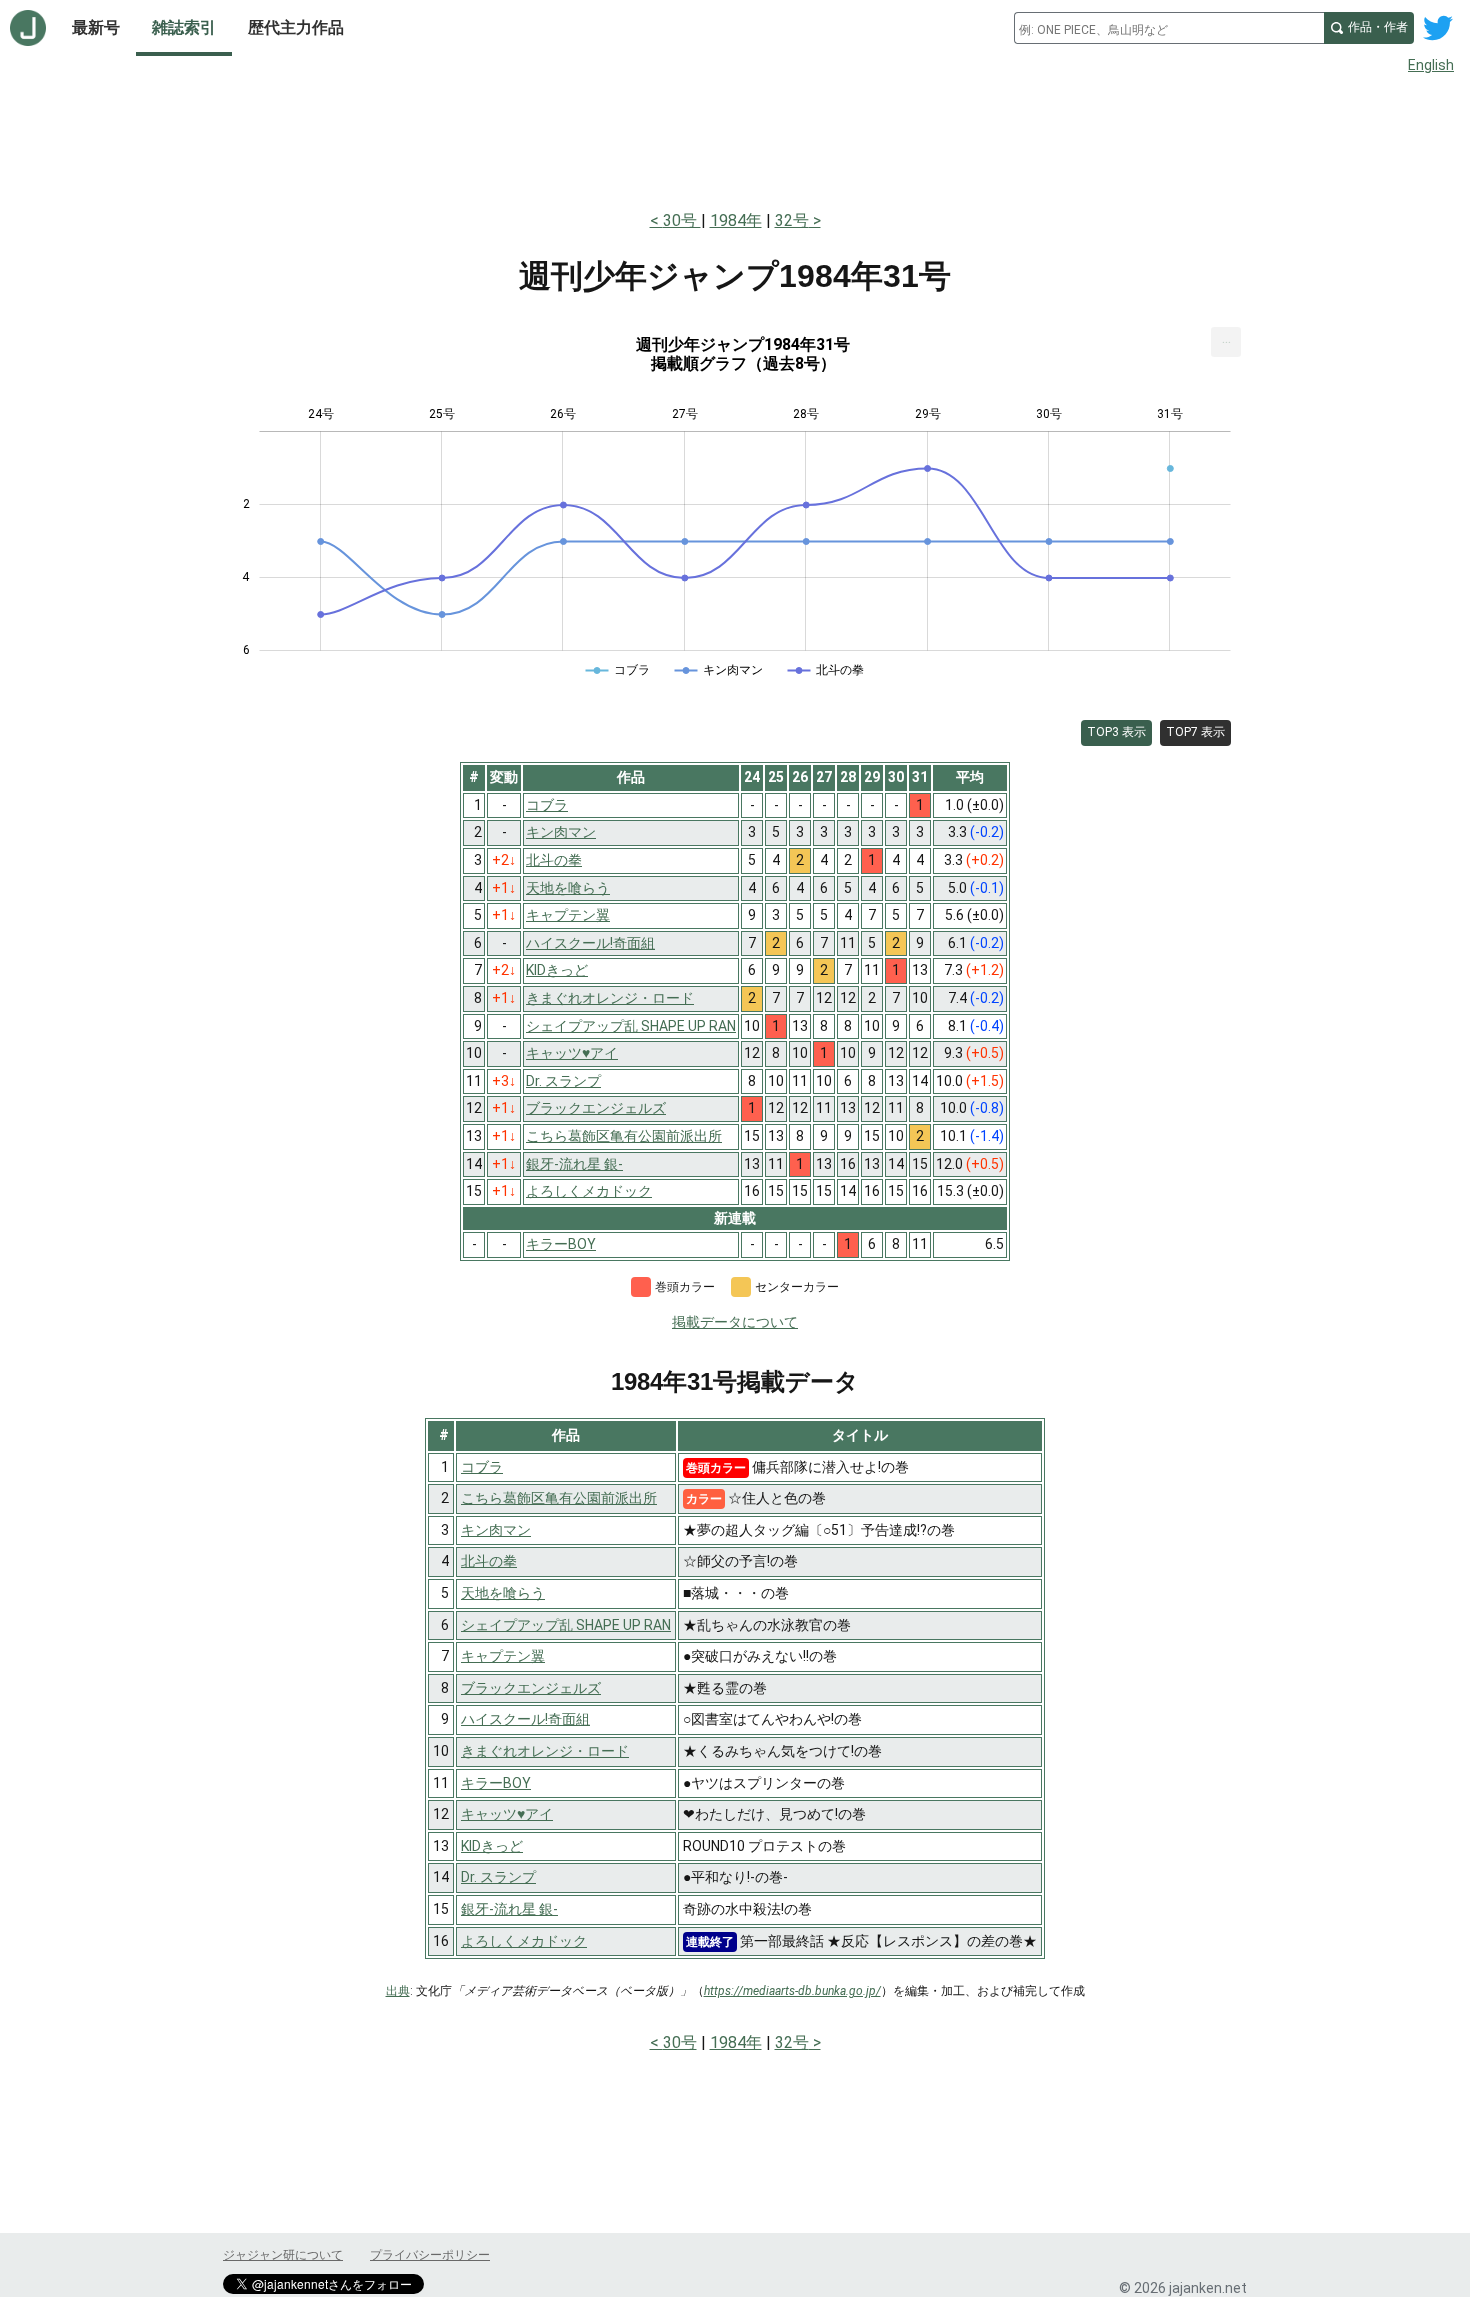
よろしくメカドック (524, 1941)
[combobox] (1169, 28)
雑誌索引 (184, 27)
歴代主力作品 (296, 27)
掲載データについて (735, 1322)
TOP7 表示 (1195, 732)
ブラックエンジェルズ (531, 1688)
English (1431, 65)
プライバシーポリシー (430, 2255)
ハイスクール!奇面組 (525, 1719)
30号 (682, 220)
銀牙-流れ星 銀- (509, 1909)
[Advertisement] (735, 138)
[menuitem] (1226, 342)
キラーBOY (496, 1783)
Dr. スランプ (498, 1877)
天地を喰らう (503, 1593)
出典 (398, 1991)
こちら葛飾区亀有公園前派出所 (559, 1498)
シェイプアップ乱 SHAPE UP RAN (566, 1625)
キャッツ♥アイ (507, 1814)
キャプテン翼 (503, 1656)
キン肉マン (496, 1530)
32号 (792, 220)
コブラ (482, 1467)
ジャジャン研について (283, 2255)
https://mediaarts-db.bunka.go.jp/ (792, 1991)
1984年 (736, 220)
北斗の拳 (489, 1561)
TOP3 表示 (1116, 732)
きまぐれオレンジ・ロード (545, 1751)
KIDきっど (492, 1846)
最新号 (96, 27)
